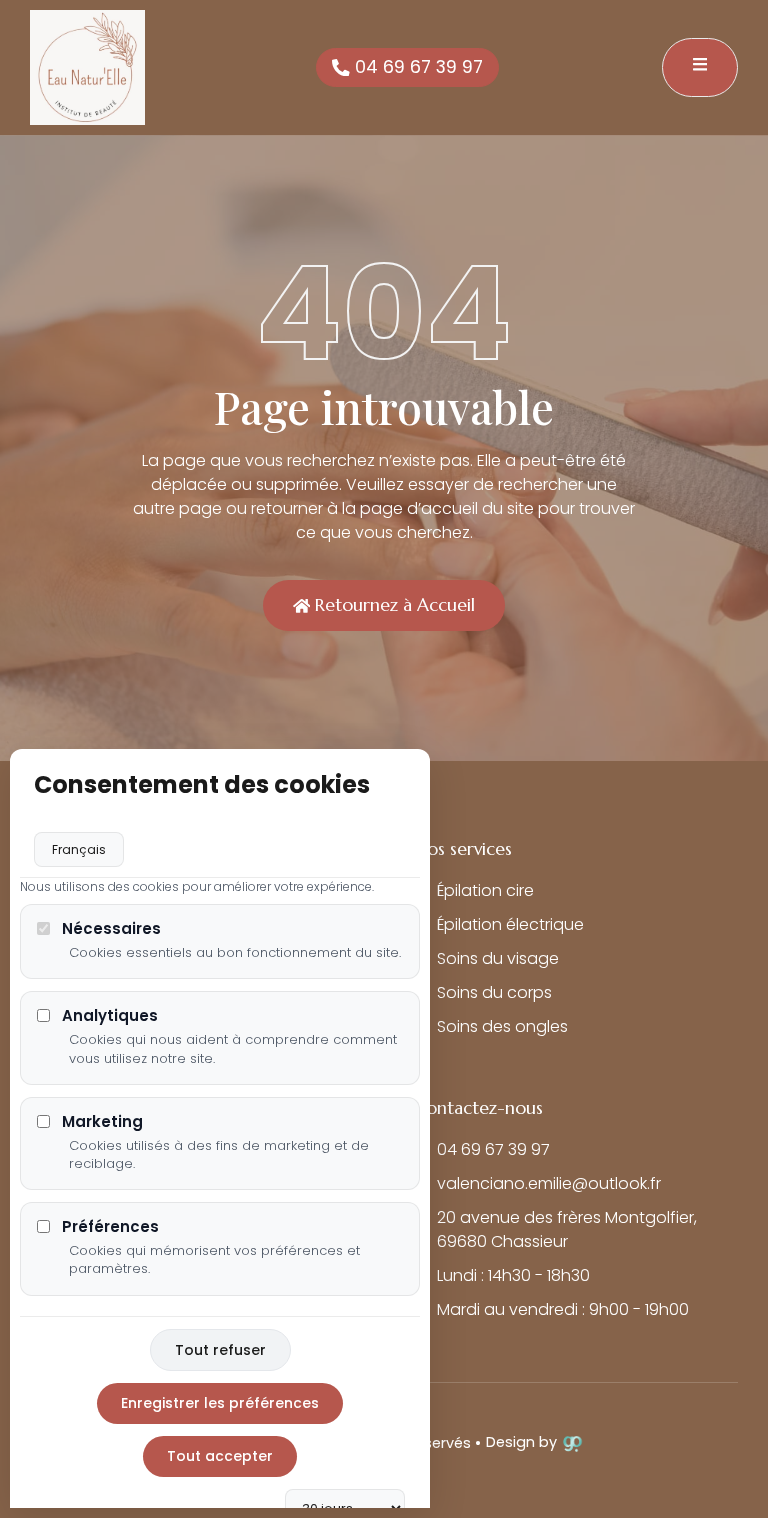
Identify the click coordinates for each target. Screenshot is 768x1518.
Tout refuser (220, 1350)
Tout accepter (220, 1456)
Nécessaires (111, 928)
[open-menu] (700, 67)
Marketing (102, 1121)
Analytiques (110, 1015)
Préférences (110, 1226)
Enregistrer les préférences (220, 1403)
